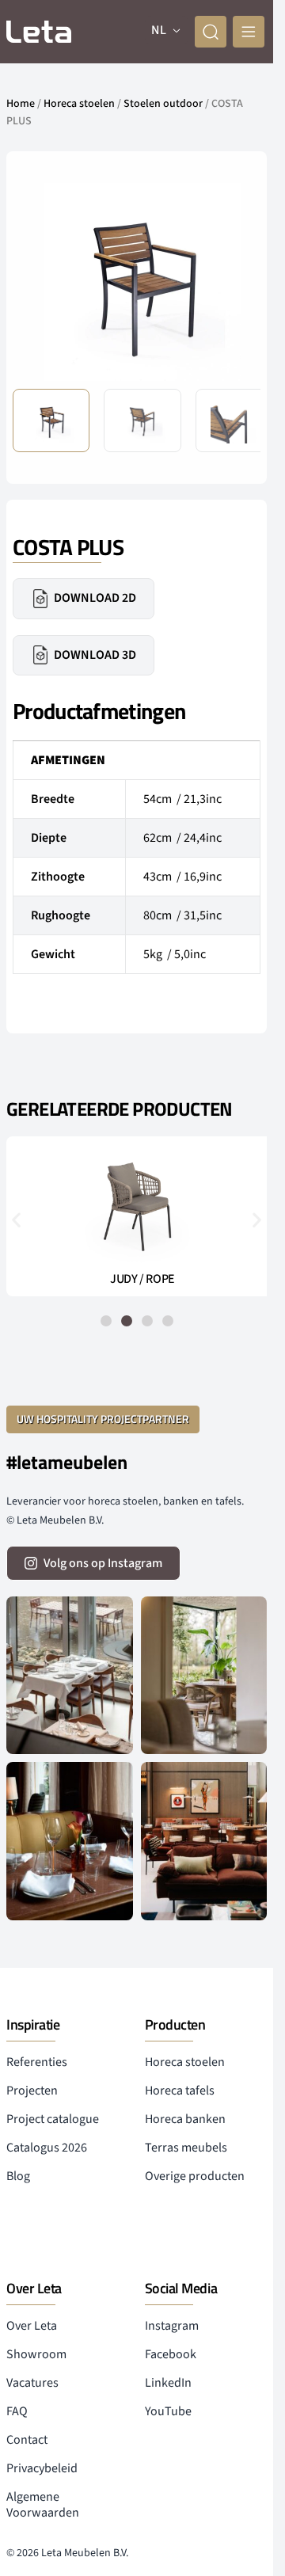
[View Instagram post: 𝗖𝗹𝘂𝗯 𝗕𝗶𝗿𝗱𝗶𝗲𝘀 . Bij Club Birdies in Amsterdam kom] (70, 1675)
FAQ (17, 2411)
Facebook (171, 2354)
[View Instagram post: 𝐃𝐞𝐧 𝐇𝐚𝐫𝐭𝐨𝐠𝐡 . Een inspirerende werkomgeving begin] (204, 1841)
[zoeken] (211, 32)
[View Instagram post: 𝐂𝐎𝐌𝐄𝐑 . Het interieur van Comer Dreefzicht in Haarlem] (204, 1675)
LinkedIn (168, 2383)
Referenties (37, 2062)
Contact (27, 2440)
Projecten (32, 2091)
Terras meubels (186, 2148)
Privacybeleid (42, 2468)
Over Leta (32, 2326)
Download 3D (95, 655)
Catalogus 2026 (47, 2148)
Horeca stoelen (79, 104)
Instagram (172, 2326)
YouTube (168, 2411)
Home (21, 104)
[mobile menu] (249, 32)
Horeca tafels (180, 2091)
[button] (236, 281)
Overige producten (195, 2176)
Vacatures (32, 2383)
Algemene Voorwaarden (43, 2505)
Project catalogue (53, 2119)
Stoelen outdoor (163, 104)
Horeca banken (185, 2119)
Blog (18, 2176)
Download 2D (95, 598)
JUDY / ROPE (137, 1279)
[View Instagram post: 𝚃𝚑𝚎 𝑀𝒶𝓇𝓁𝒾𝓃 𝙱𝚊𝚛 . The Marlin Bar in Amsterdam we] (70, 1841)
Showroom (36, 2354)
